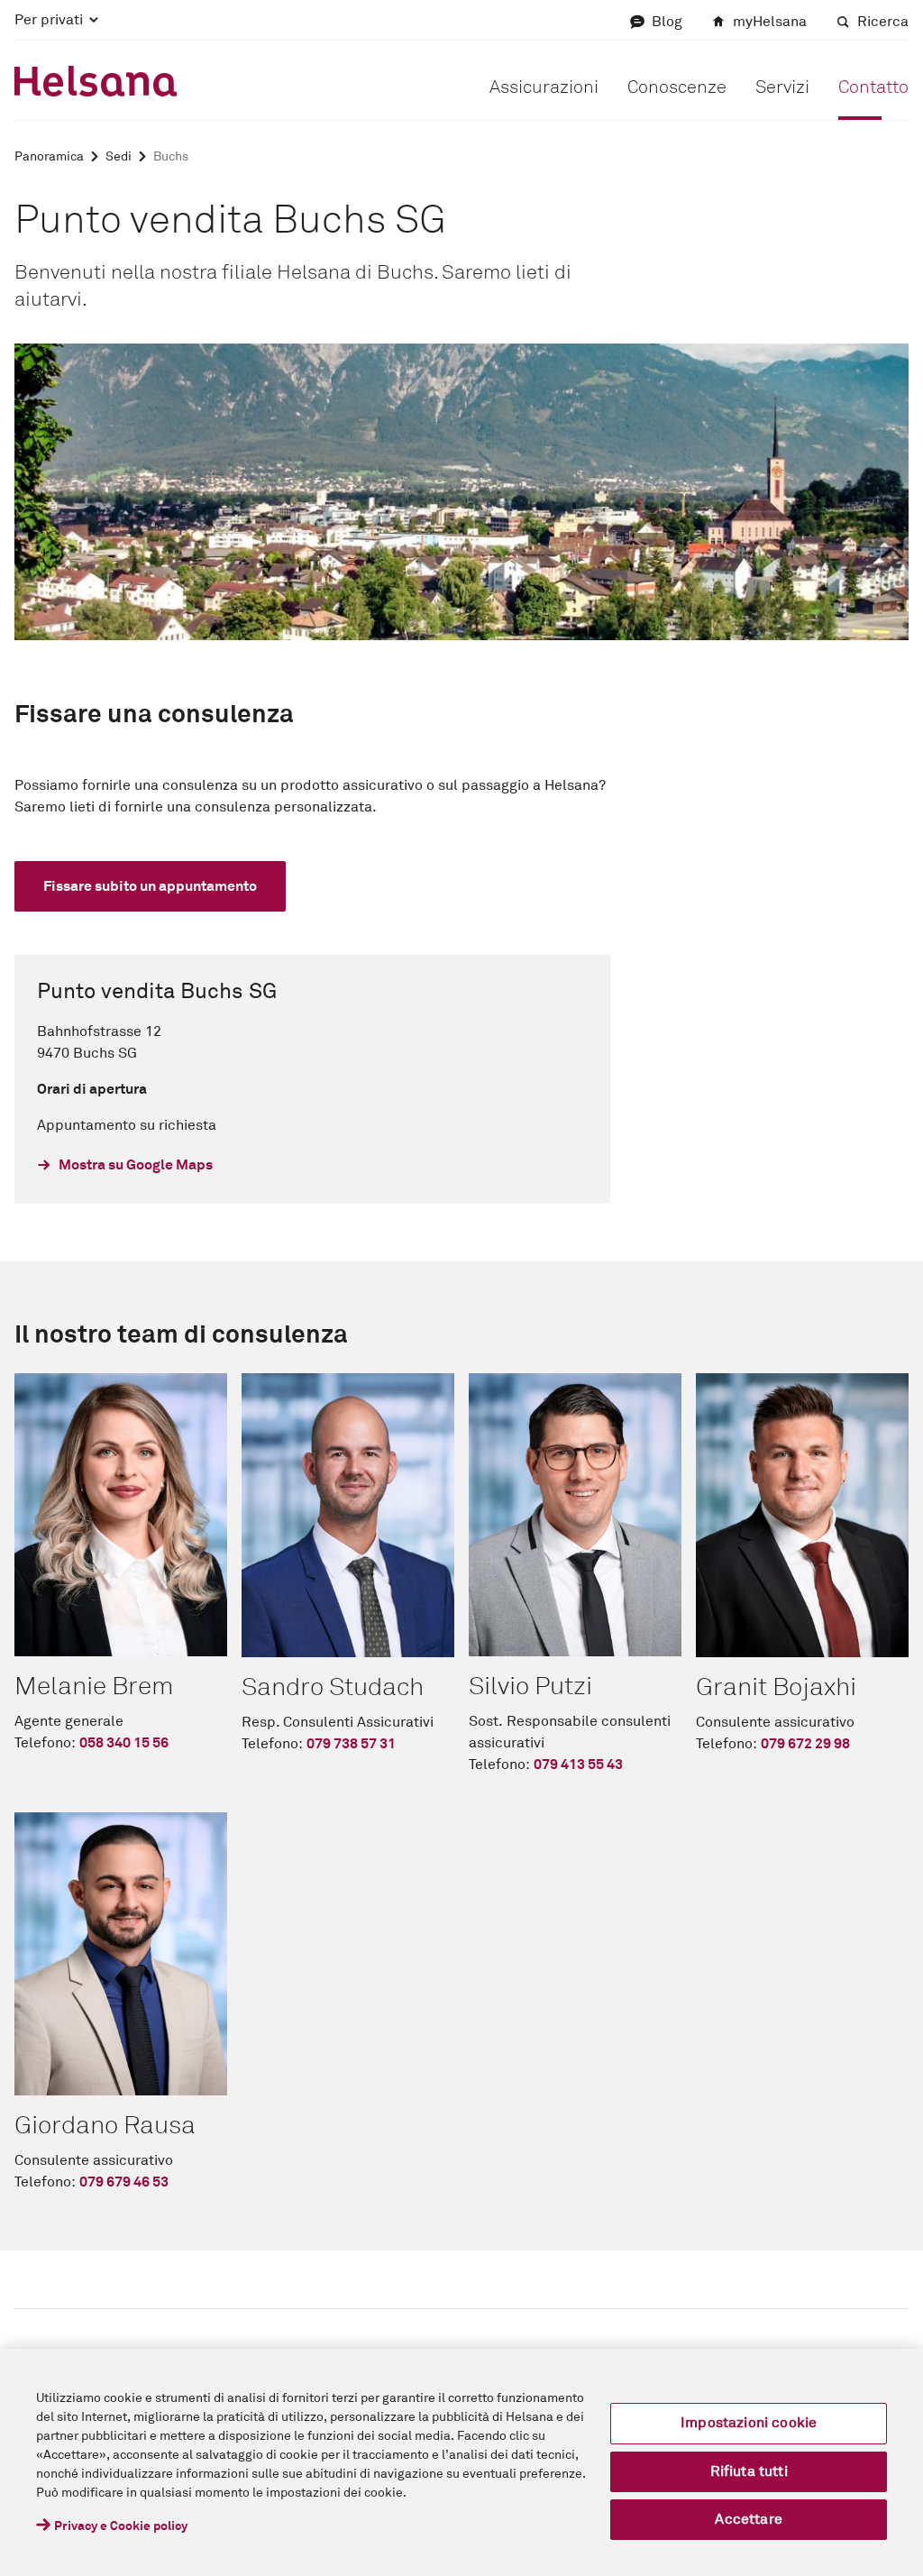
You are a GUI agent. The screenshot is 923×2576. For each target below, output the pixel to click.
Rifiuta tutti (749, 2471)
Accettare (748, 2519)
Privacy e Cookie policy (121, 2526)
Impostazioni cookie (749, 2423)
